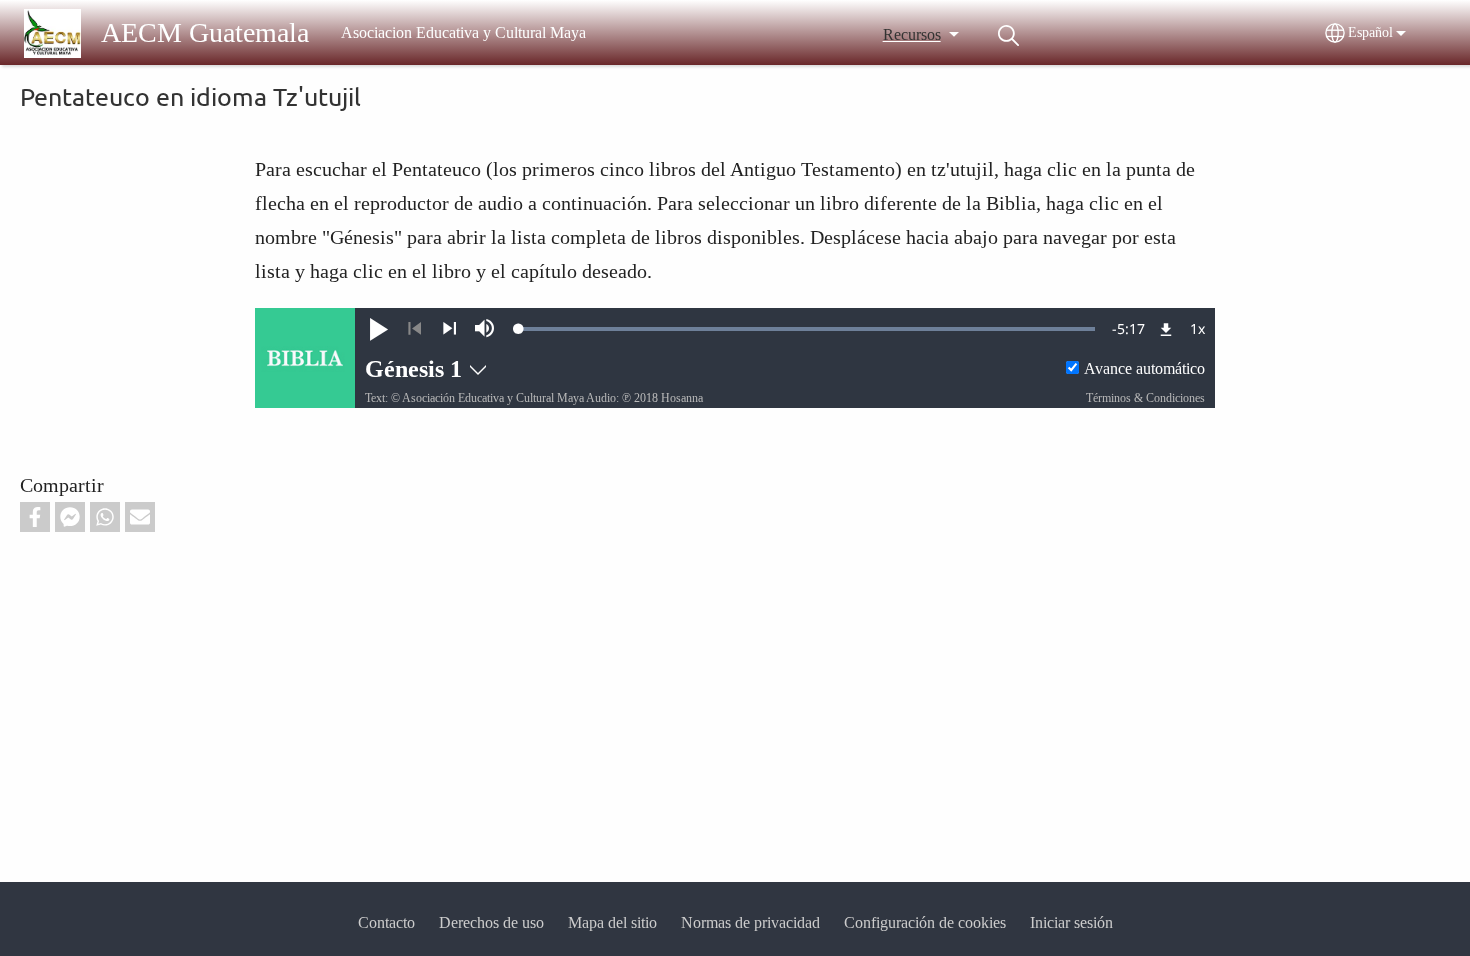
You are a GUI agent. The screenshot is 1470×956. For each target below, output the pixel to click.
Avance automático (1144, 368)
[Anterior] (414, 329)
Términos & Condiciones (1145, 398)
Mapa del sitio (612, 922)
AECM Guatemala (205, 32)
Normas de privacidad (750, 922)
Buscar (1009, 35)
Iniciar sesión (1071, 922)
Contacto (386, 922)
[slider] (807, 329)
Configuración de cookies (925, 922)
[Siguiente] (449, 329)
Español (1370, 32)
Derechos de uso (491, 922)
